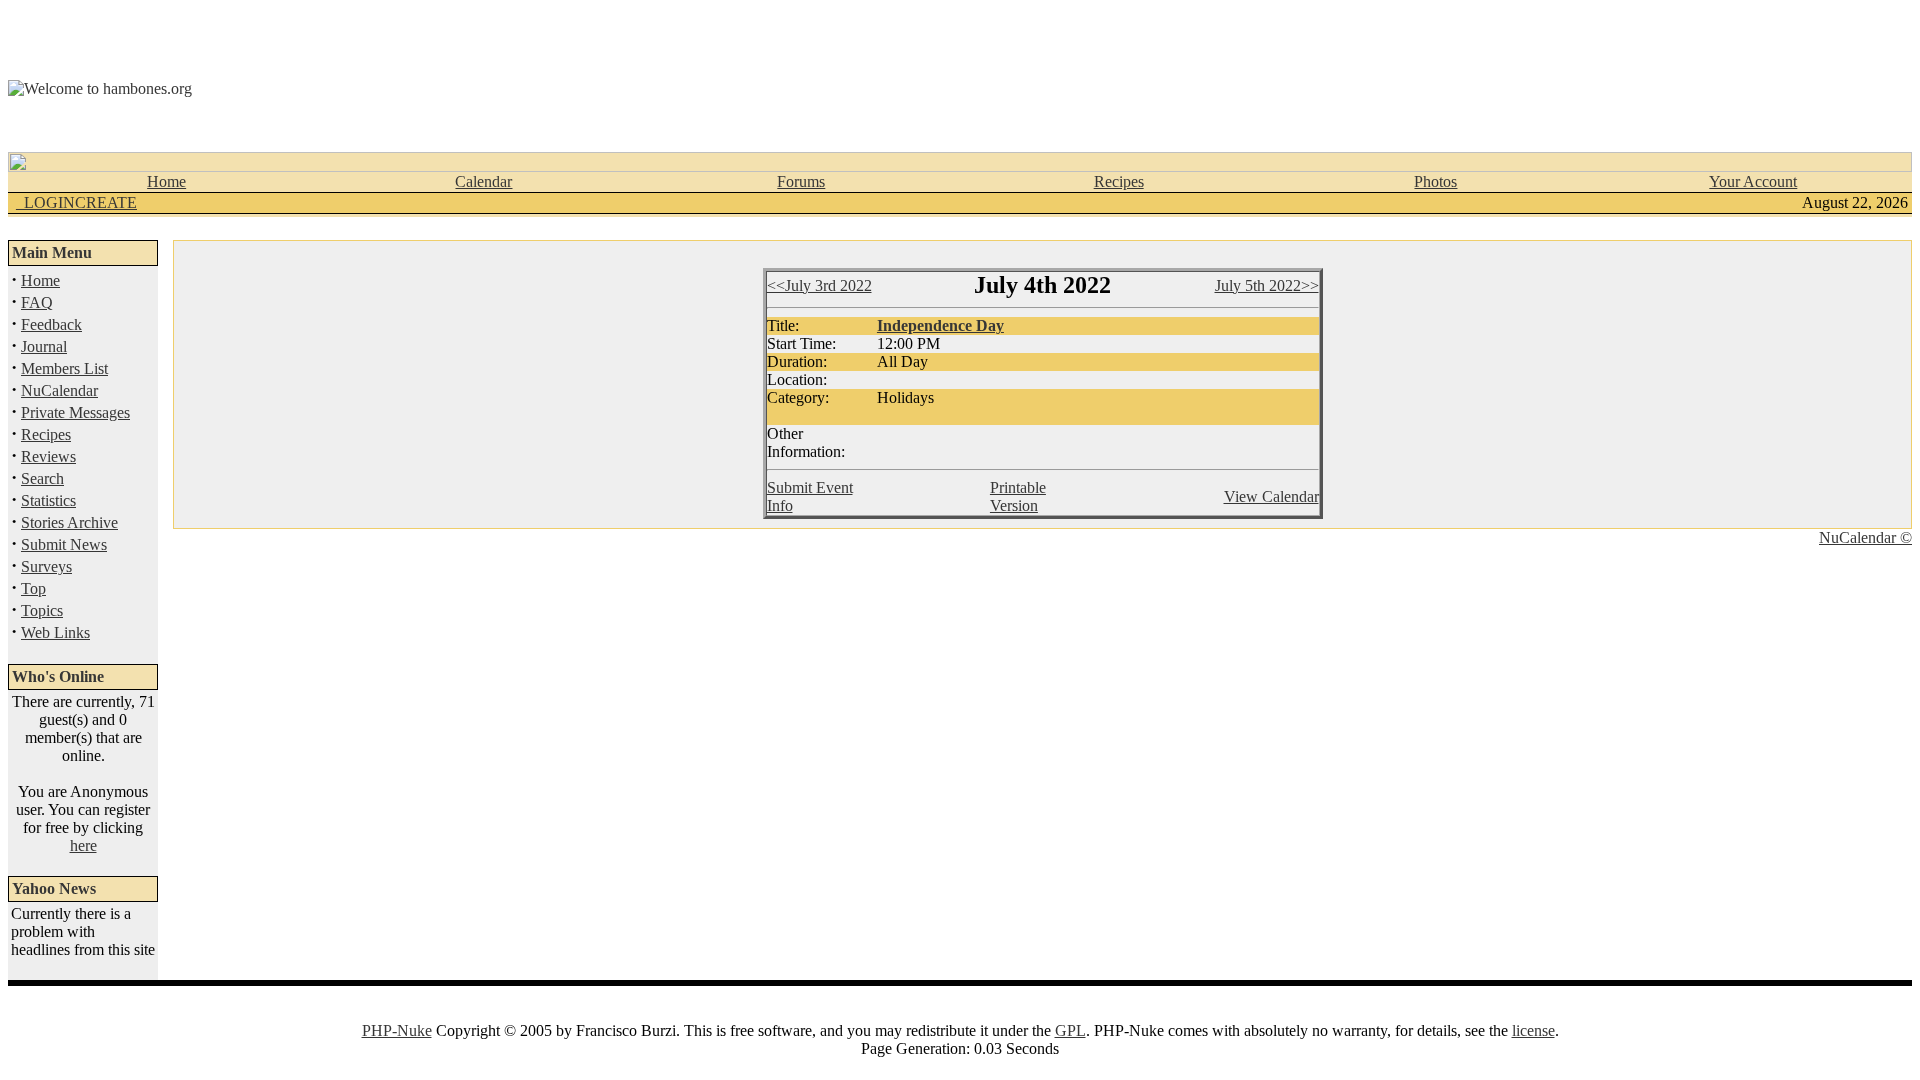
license (1533, 1030)
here (83, 845)
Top (33, 588)
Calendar (483, 181)
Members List (64, 368)
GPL (1070, 1030)
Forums (801, 181)
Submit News (64, 544)
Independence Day (940, 325)
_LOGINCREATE (76, 202)
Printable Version (1018, 496)
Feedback (51, 324)
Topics (42, 610)
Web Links (55, 632)
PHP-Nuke (397, 1030)
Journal (44, 346)
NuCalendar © (1865, 537)
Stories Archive (69, 522)
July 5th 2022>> (1267, 285)
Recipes (1119, 181)
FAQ (37, 302)
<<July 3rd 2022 (819, 285)
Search (42, 478)
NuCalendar (59, 390)
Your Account (1753, 181)
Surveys (46, 566)
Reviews (48, 456)
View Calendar (1271, 496)
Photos (1435, 181)
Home (166, 181)
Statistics (48, 500)
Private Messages (75, 412)
